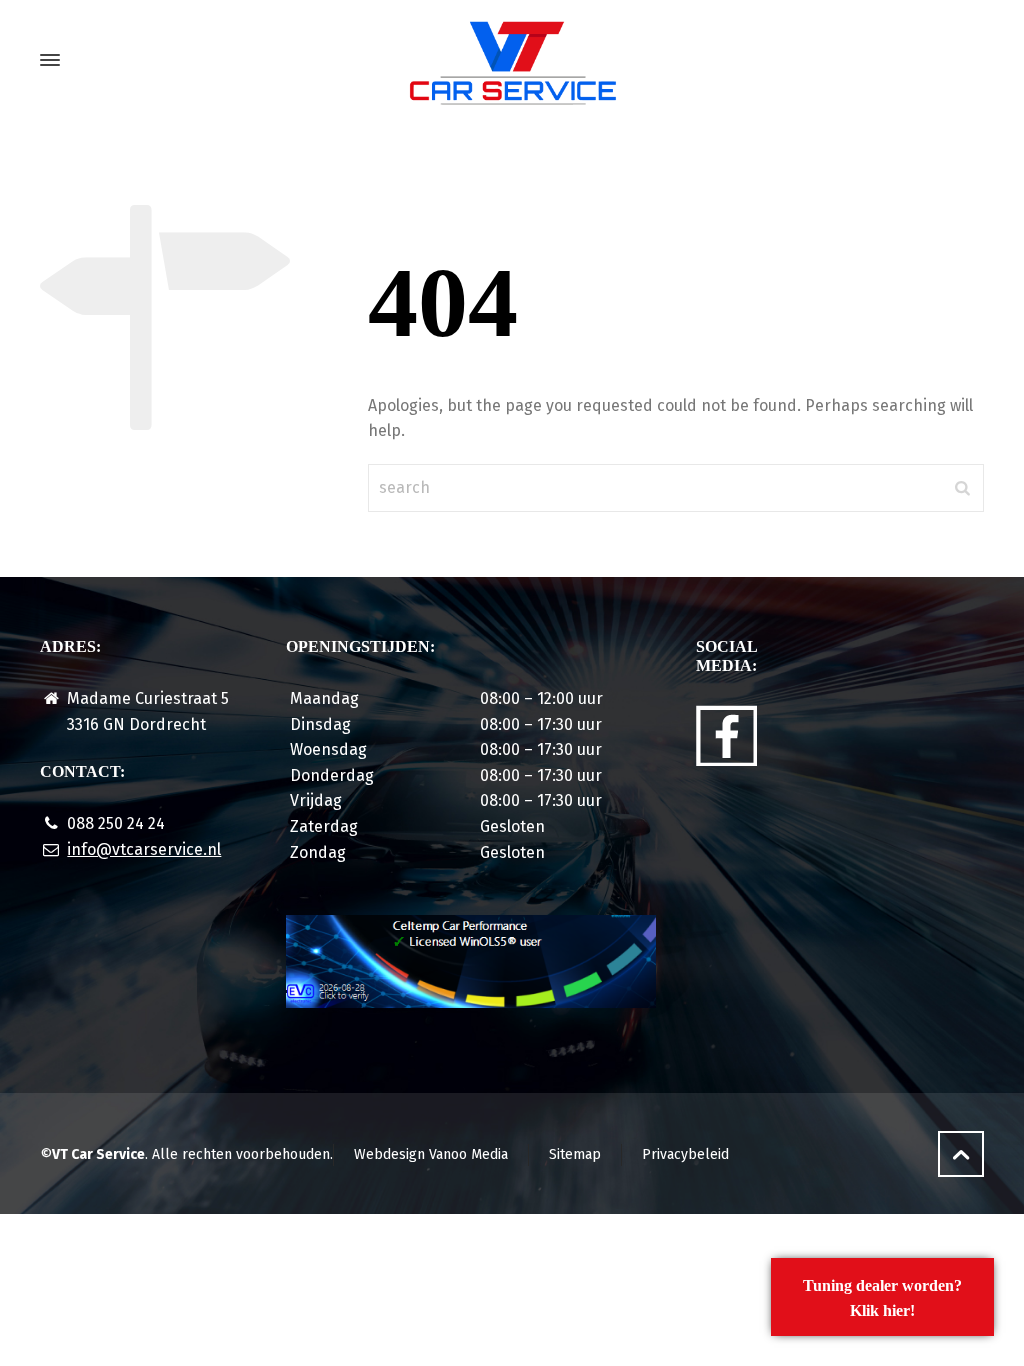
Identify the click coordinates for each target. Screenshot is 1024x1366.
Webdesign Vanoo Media (431, 1154)
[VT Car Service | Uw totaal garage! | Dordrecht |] (512, 60)
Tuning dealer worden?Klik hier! (882, 1298)
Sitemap (575, 1154)
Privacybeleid (685, 1154)
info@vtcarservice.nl (144, 849)
